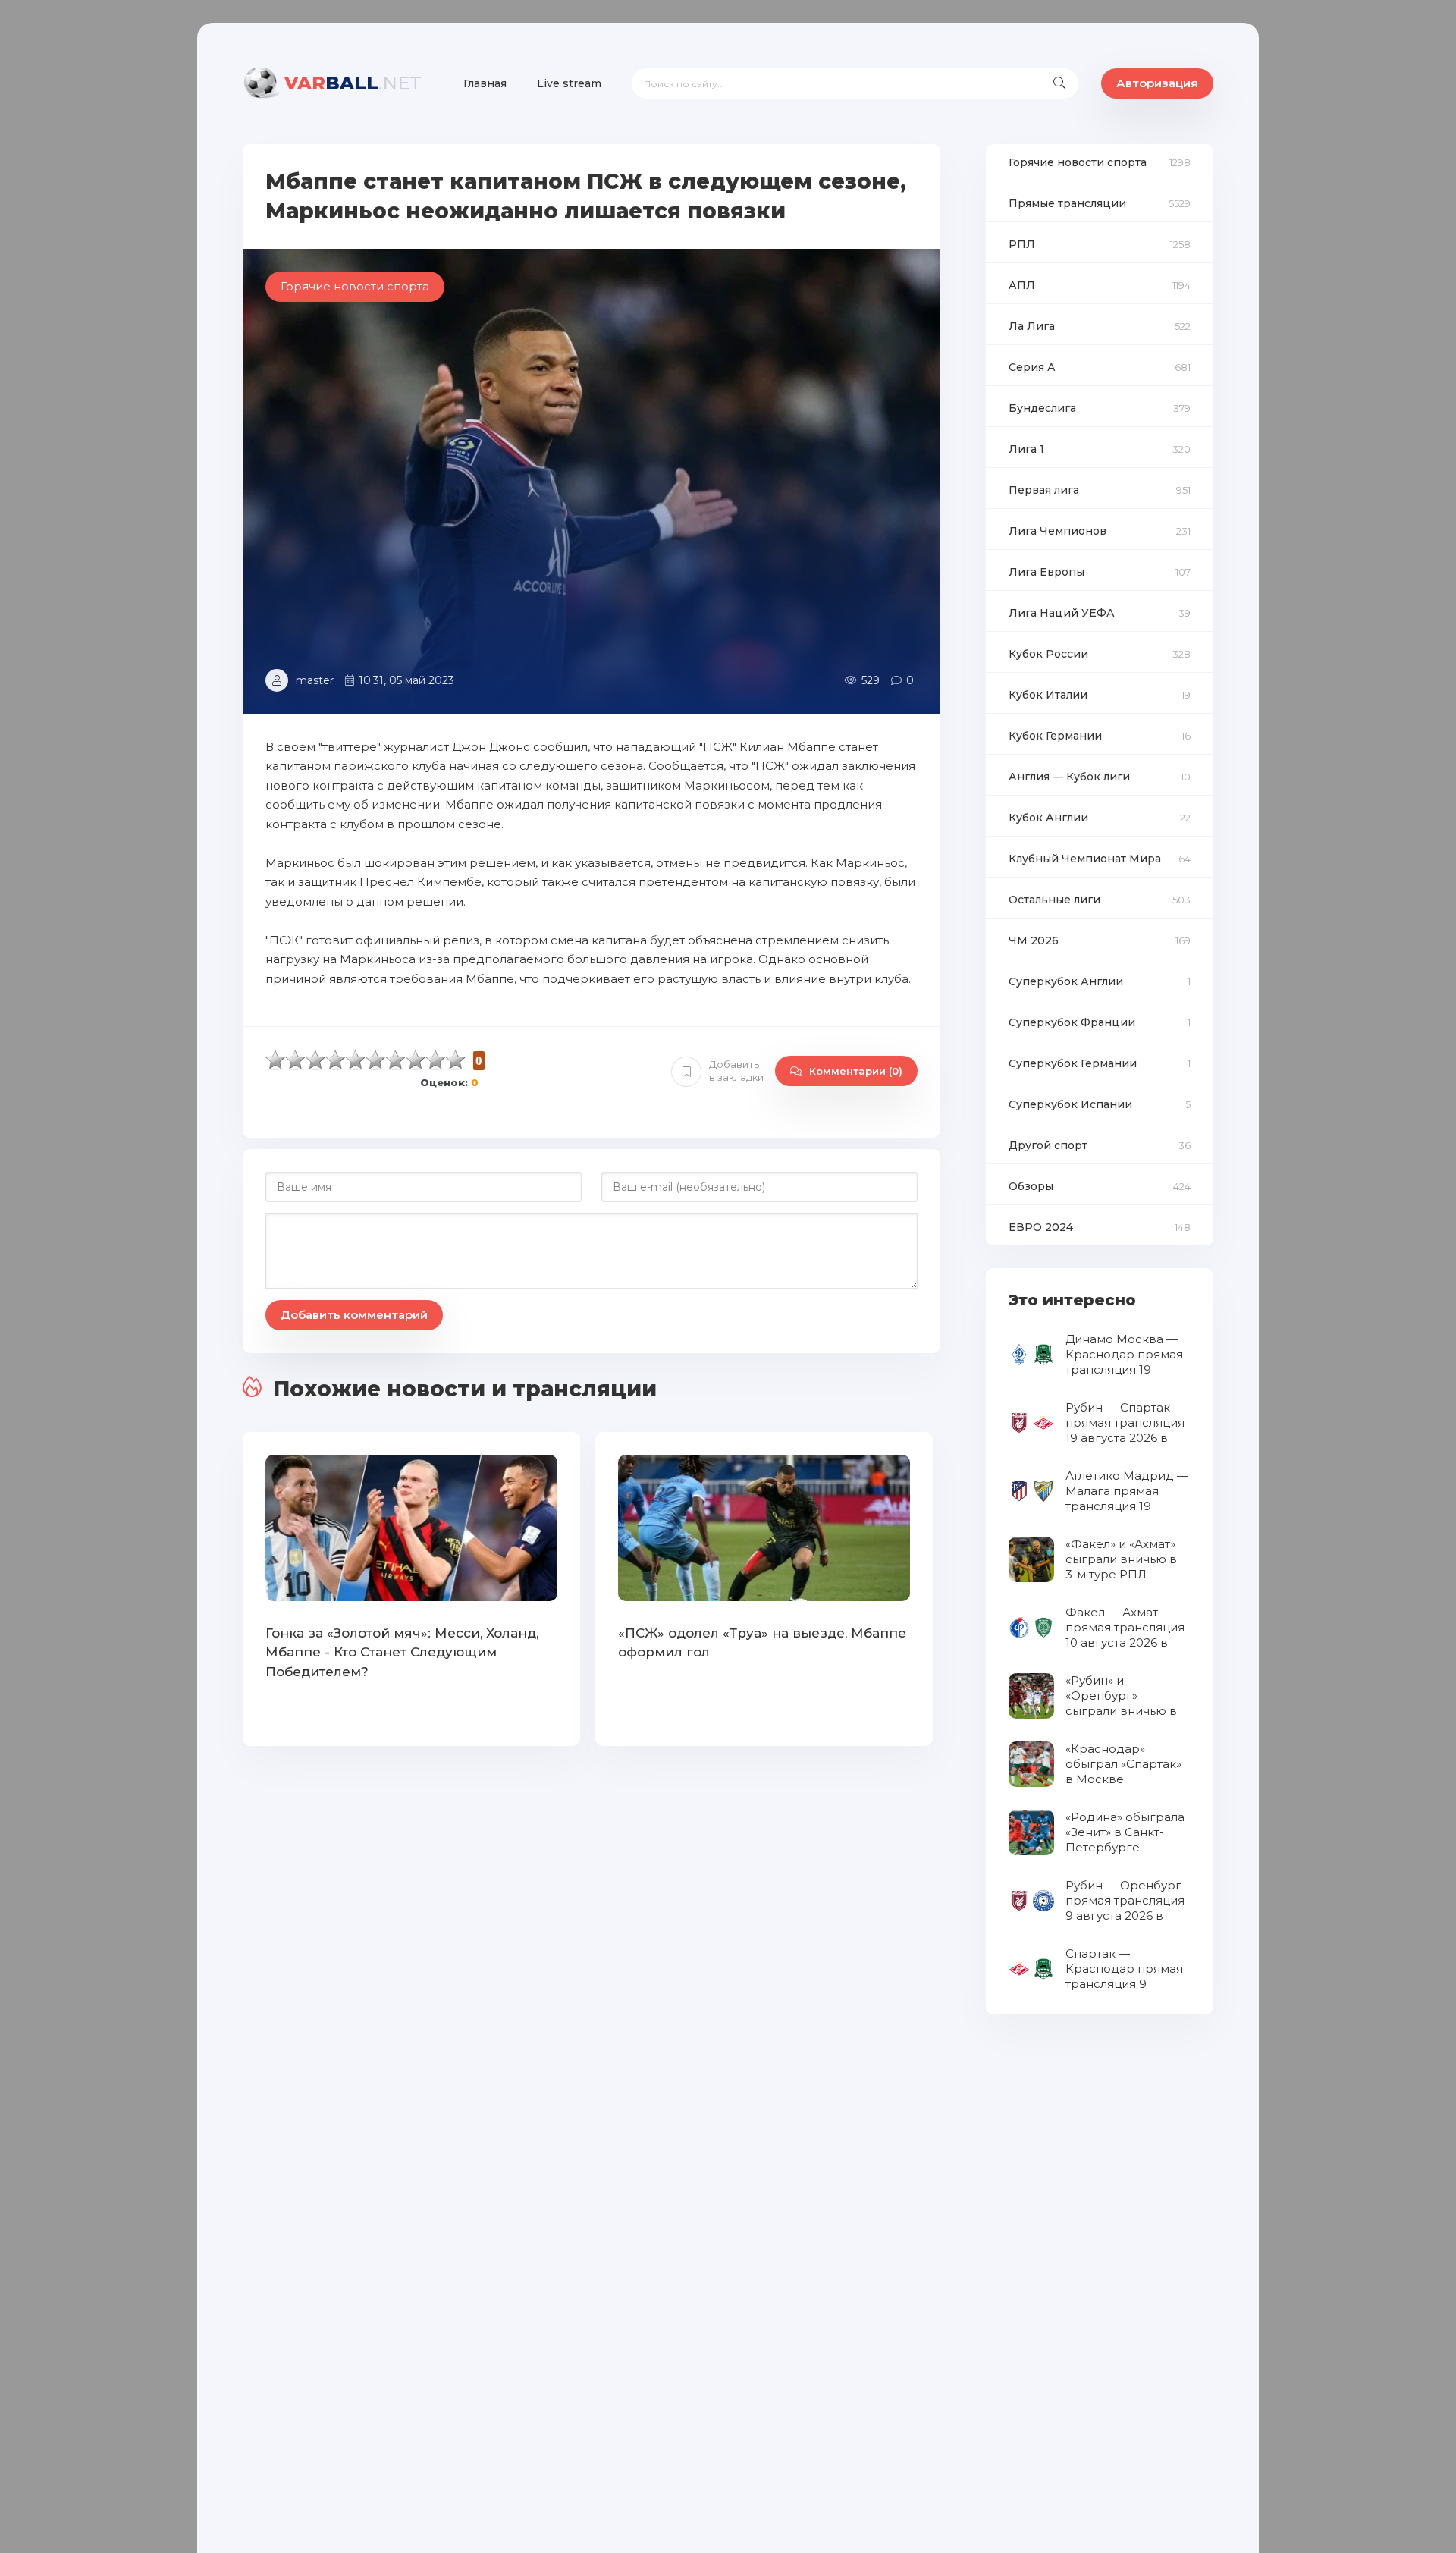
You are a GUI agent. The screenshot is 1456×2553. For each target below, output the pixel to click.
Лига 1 (1026, 449)
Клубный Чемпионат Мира (1085, 859)
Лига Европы (1046, 572)
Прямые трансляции (1067, 203)
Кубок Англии (1048, 818)
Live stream (569, 83)
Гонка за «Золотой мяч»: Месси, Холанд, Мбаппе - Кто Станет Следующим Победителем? (402, 1652)
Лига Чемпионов (1057, 531)
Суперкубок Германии (1073, 1063)
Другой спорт (1048, 1145)
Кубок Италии (1048, 695)
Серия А (1032, 367)
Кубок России (1048, 654)
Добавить (736, 1071)
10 (456, 1060)
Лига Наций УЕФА (1062, 613)
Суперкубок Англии (1066, 981)
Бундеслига (1042, 408)
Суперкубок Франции (1072, 1022)
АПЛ (1022, 285)
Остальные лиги (1054, 900)
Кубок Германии (1055, 736)
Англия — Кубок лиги (1069, 777)
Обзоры (1031, 1186)
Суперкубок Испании (1070, 1104)
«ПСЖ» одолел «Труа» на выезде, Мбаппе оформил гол (762, 1643)
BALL (353, 83)
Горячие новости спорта (1078, 162)
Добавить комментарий (354, 1315)
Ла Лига (1032, 326)
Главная (485, 83)
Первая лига (1044, 490)
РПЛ (1022, 244)
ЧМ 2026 (1034, 940)
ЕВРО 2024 (1041, 1227)
